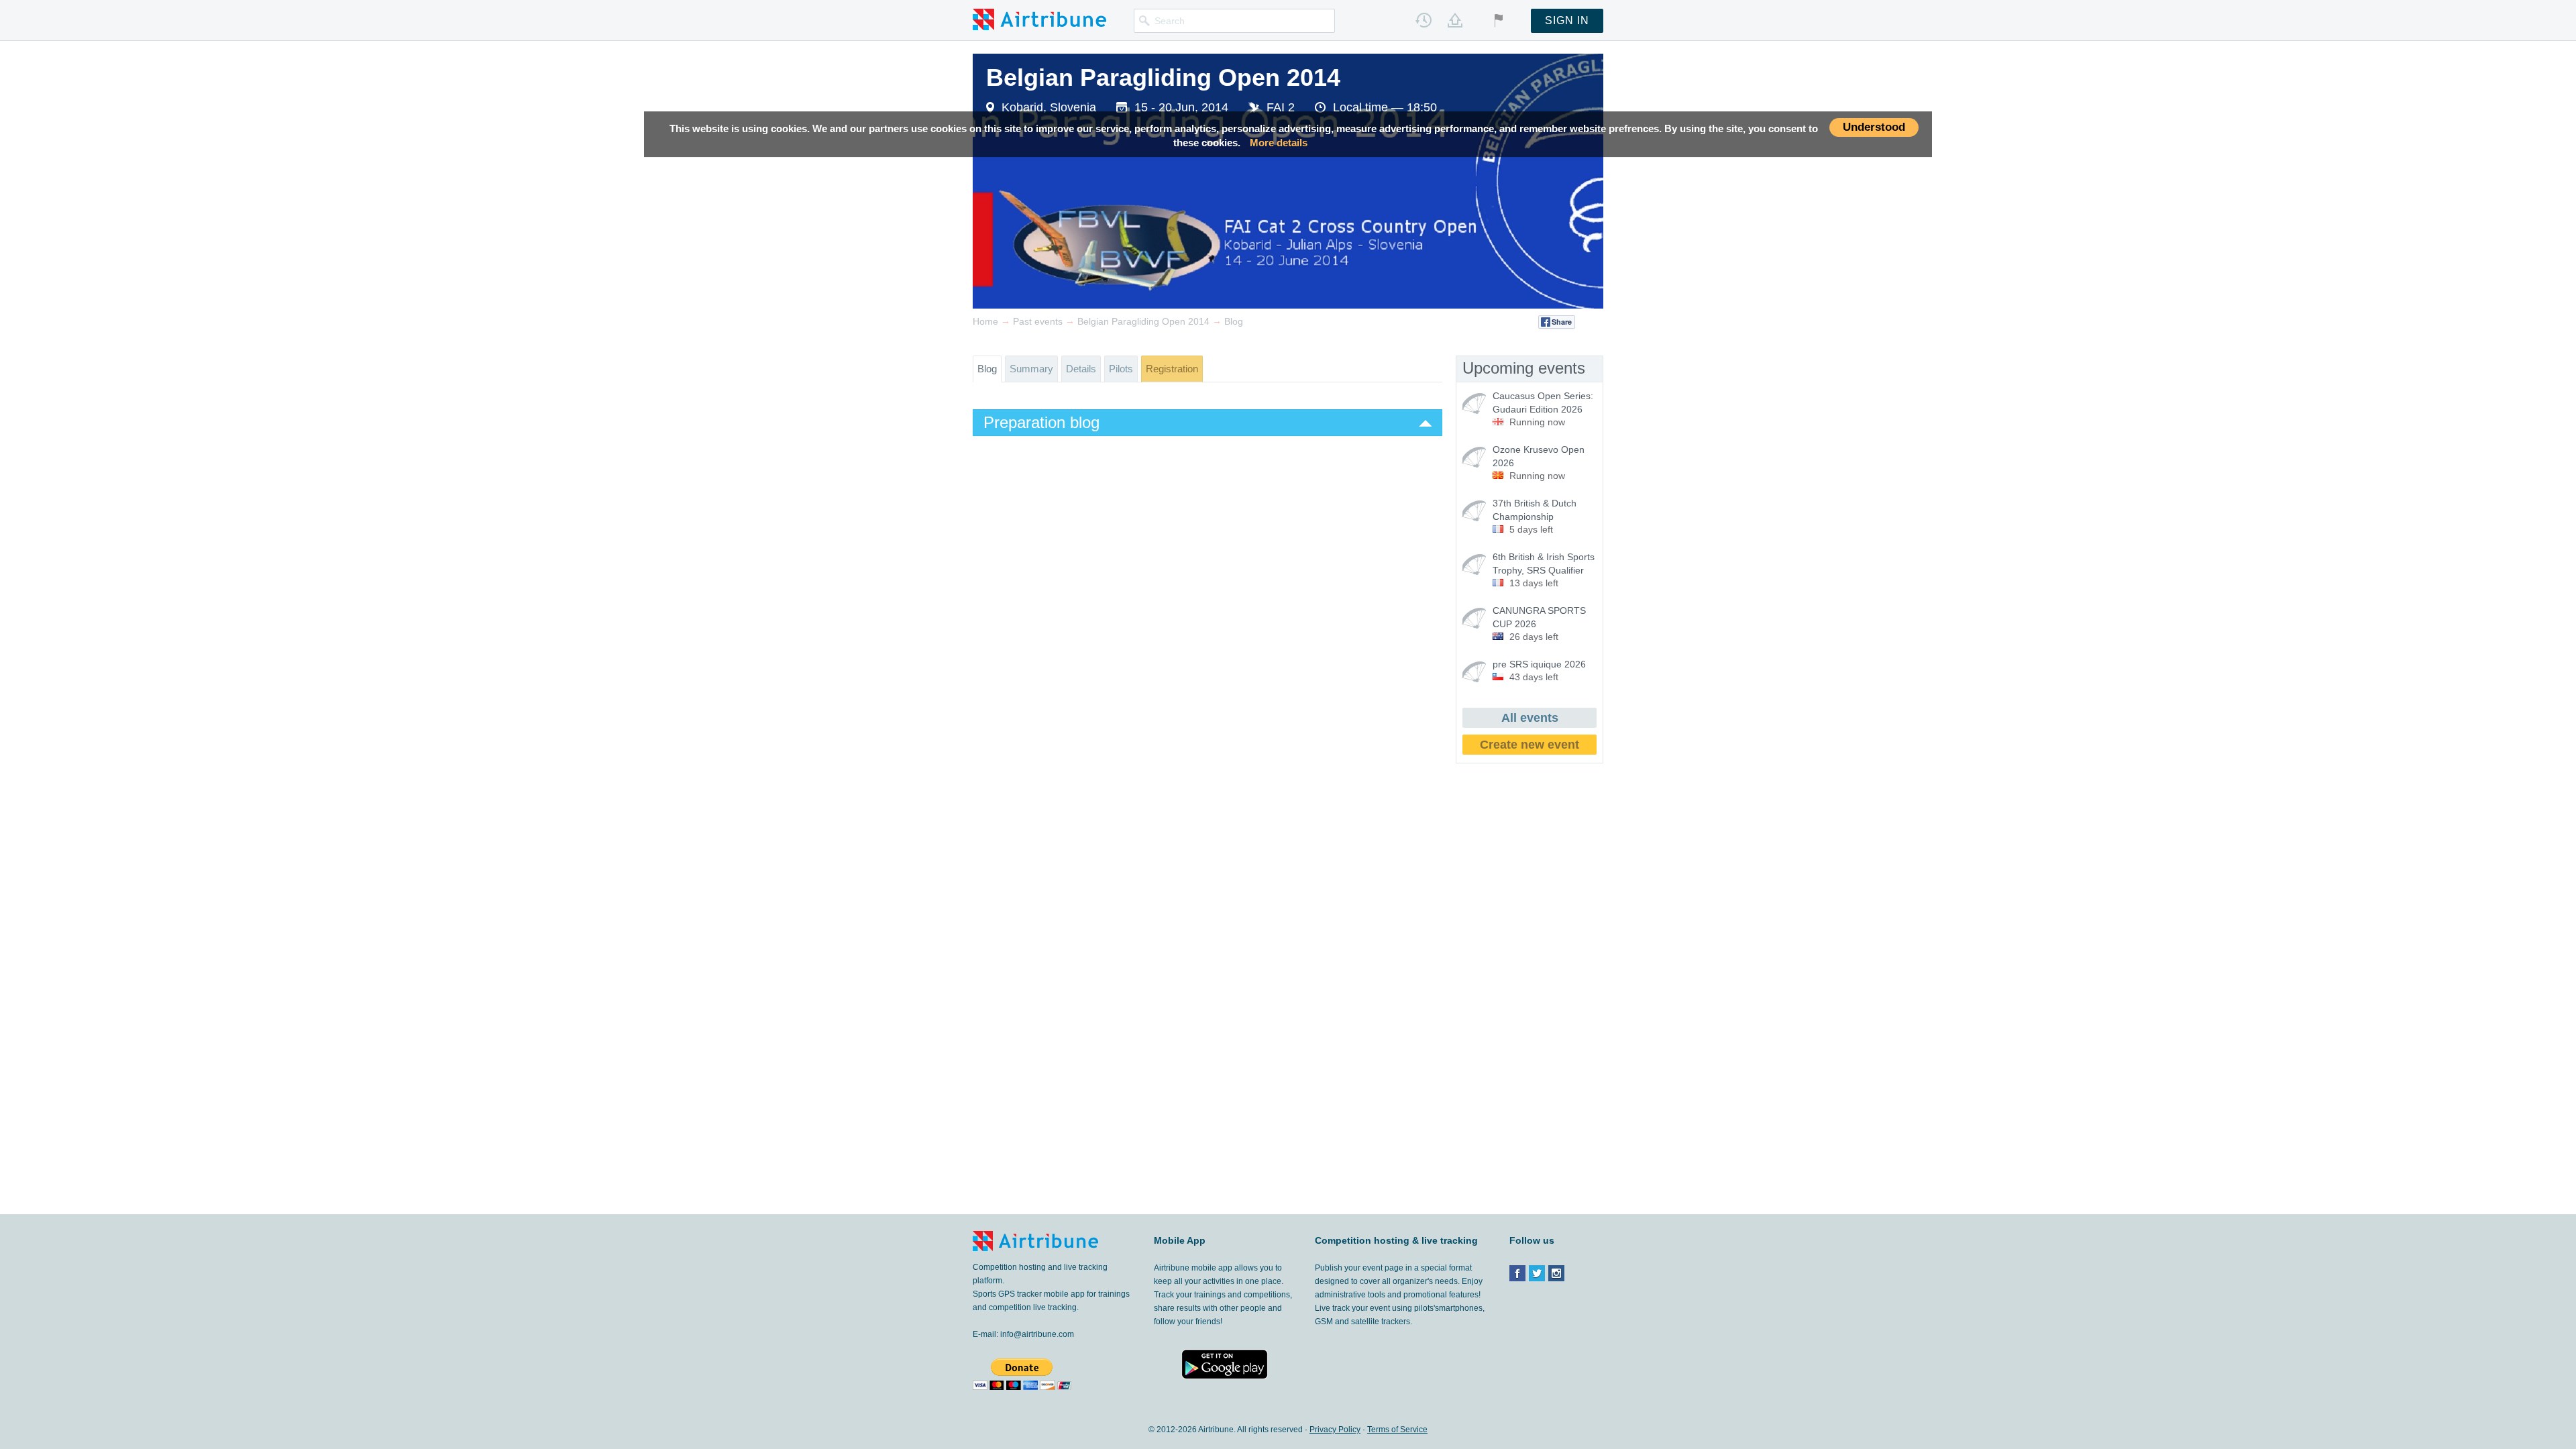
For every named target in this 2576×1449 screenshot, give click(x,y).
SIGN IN (1567, 20)
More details (1279, 143)
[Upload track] (1455, 20)
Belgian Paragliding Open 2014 (1163, 77)
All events (1530, 718)
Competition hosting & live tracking (1396, 1240)
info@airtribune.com (1037, 1334)
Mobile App (1180, 1240)
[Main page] (1039, 19)
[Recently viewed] (1424, 20)
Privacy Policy (1335, 1430)
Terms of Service (1397, 1430)
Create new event (1529, 745)
